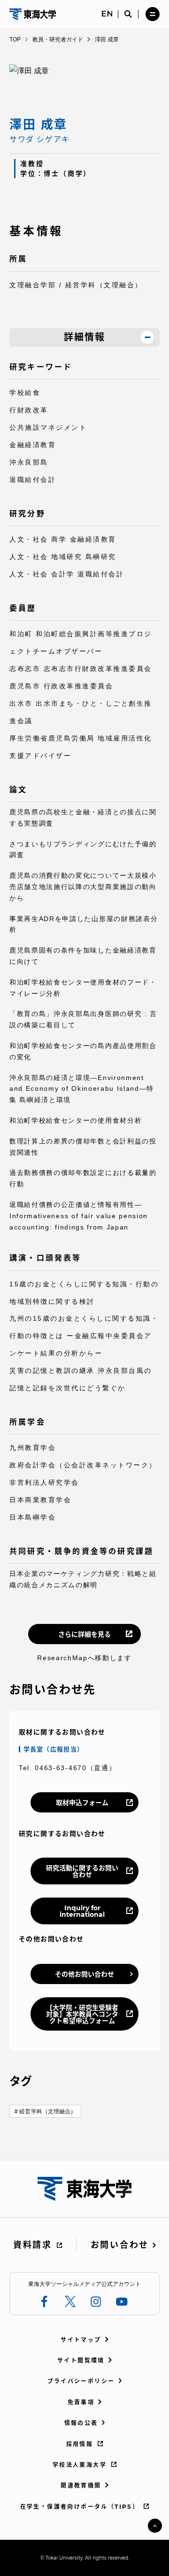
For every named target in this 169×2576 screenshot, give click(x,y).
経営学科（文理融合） (48, 2111)
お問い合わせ (120, 2245)
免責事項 (81, 2402)
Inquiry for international (82, 1911)
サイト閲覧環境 (81, 2360)
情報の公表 (81, 2423)
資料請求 (33, 2245)
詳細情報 (84, 337)
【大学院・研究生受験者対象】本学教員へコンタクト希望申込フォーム (82, 2014)
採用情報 (80, 2444)
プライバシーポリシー (81, 2381)
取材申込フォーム (82, 1803)
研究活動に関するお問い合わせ (82, 1871)
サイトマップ (81, 2340)
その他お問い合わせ (84, 1974)
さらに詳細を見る (84, 1634)
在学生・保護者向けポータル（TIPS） (80, 2507)
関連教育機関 (81, 2485)
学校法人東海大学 (80, 2465)
